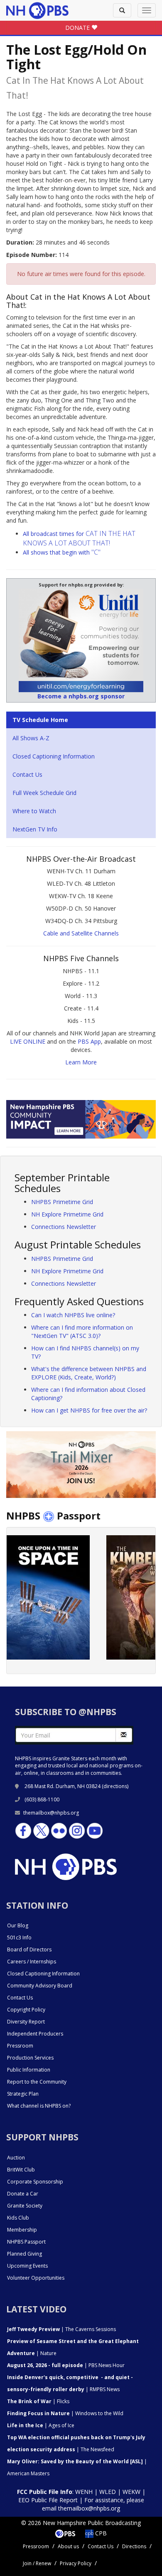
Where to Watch (34, 811)
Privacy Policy (76, 2563)
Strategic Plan (23, 2094)
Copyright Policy (26, 2010)
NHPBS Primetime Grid (62, 1202)
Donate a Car (23, 2194)
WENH (84, 2492)
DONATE (78, 28)
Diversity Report (26, 2022)
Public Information (29, 2070)
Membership (22, 2230)
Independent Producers (35, 2034)
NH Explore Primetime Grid (67, 1214)
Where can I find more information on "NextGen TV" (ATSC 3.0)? (82, 1332)
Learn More (81, 1062)
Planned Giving (25, 2254)
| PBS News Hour (66, 2365)
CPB (100, 2533)
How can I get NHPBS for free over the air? (89, 1410)
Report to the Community (37, 2082)
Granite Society (25, 2206)
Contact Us (27, 774)
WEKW (131, 2492)
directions (115, 1786)
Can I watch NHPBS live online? (73, 1315)
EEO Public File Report (48, 2500)
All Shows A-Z (31, 738)
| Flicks (38, 2401)
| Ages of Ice (41, 2425)
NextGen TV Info (35, 829)
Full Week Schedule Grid (44, 793)
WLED (108, 2492)
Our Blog (18, 1925)
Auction (16, 2158)
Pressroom (20, 2046)
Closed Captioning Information (54, 756)
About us (68, 2546)
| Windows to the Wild (65, 2413)
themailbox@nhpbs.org (51, 1813)
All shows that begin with (62, 552)
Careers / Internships (32, 1962)
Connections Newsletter (64, 1227)
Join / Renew (37, 2563)
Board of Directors (29, 1950)
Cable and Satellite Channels (81, 933)
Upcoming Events (27, 2266)
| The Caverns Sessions (61, 2329)
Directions (134, 2546)
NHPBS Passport (26, 2242)
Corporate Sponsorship (35, 2182)
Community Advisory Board (40, 1986)
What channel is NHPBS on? (39, 2106)
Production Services (30, 2058)
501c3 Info (19, 1937)
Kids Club (18, 2218)
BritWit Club (21, 2170)
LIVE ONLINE (28, 1041)
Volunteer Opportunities (36, 2278)
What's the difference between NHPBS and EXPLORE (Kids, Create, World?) (89, 1373)
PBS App (89, 1041)
